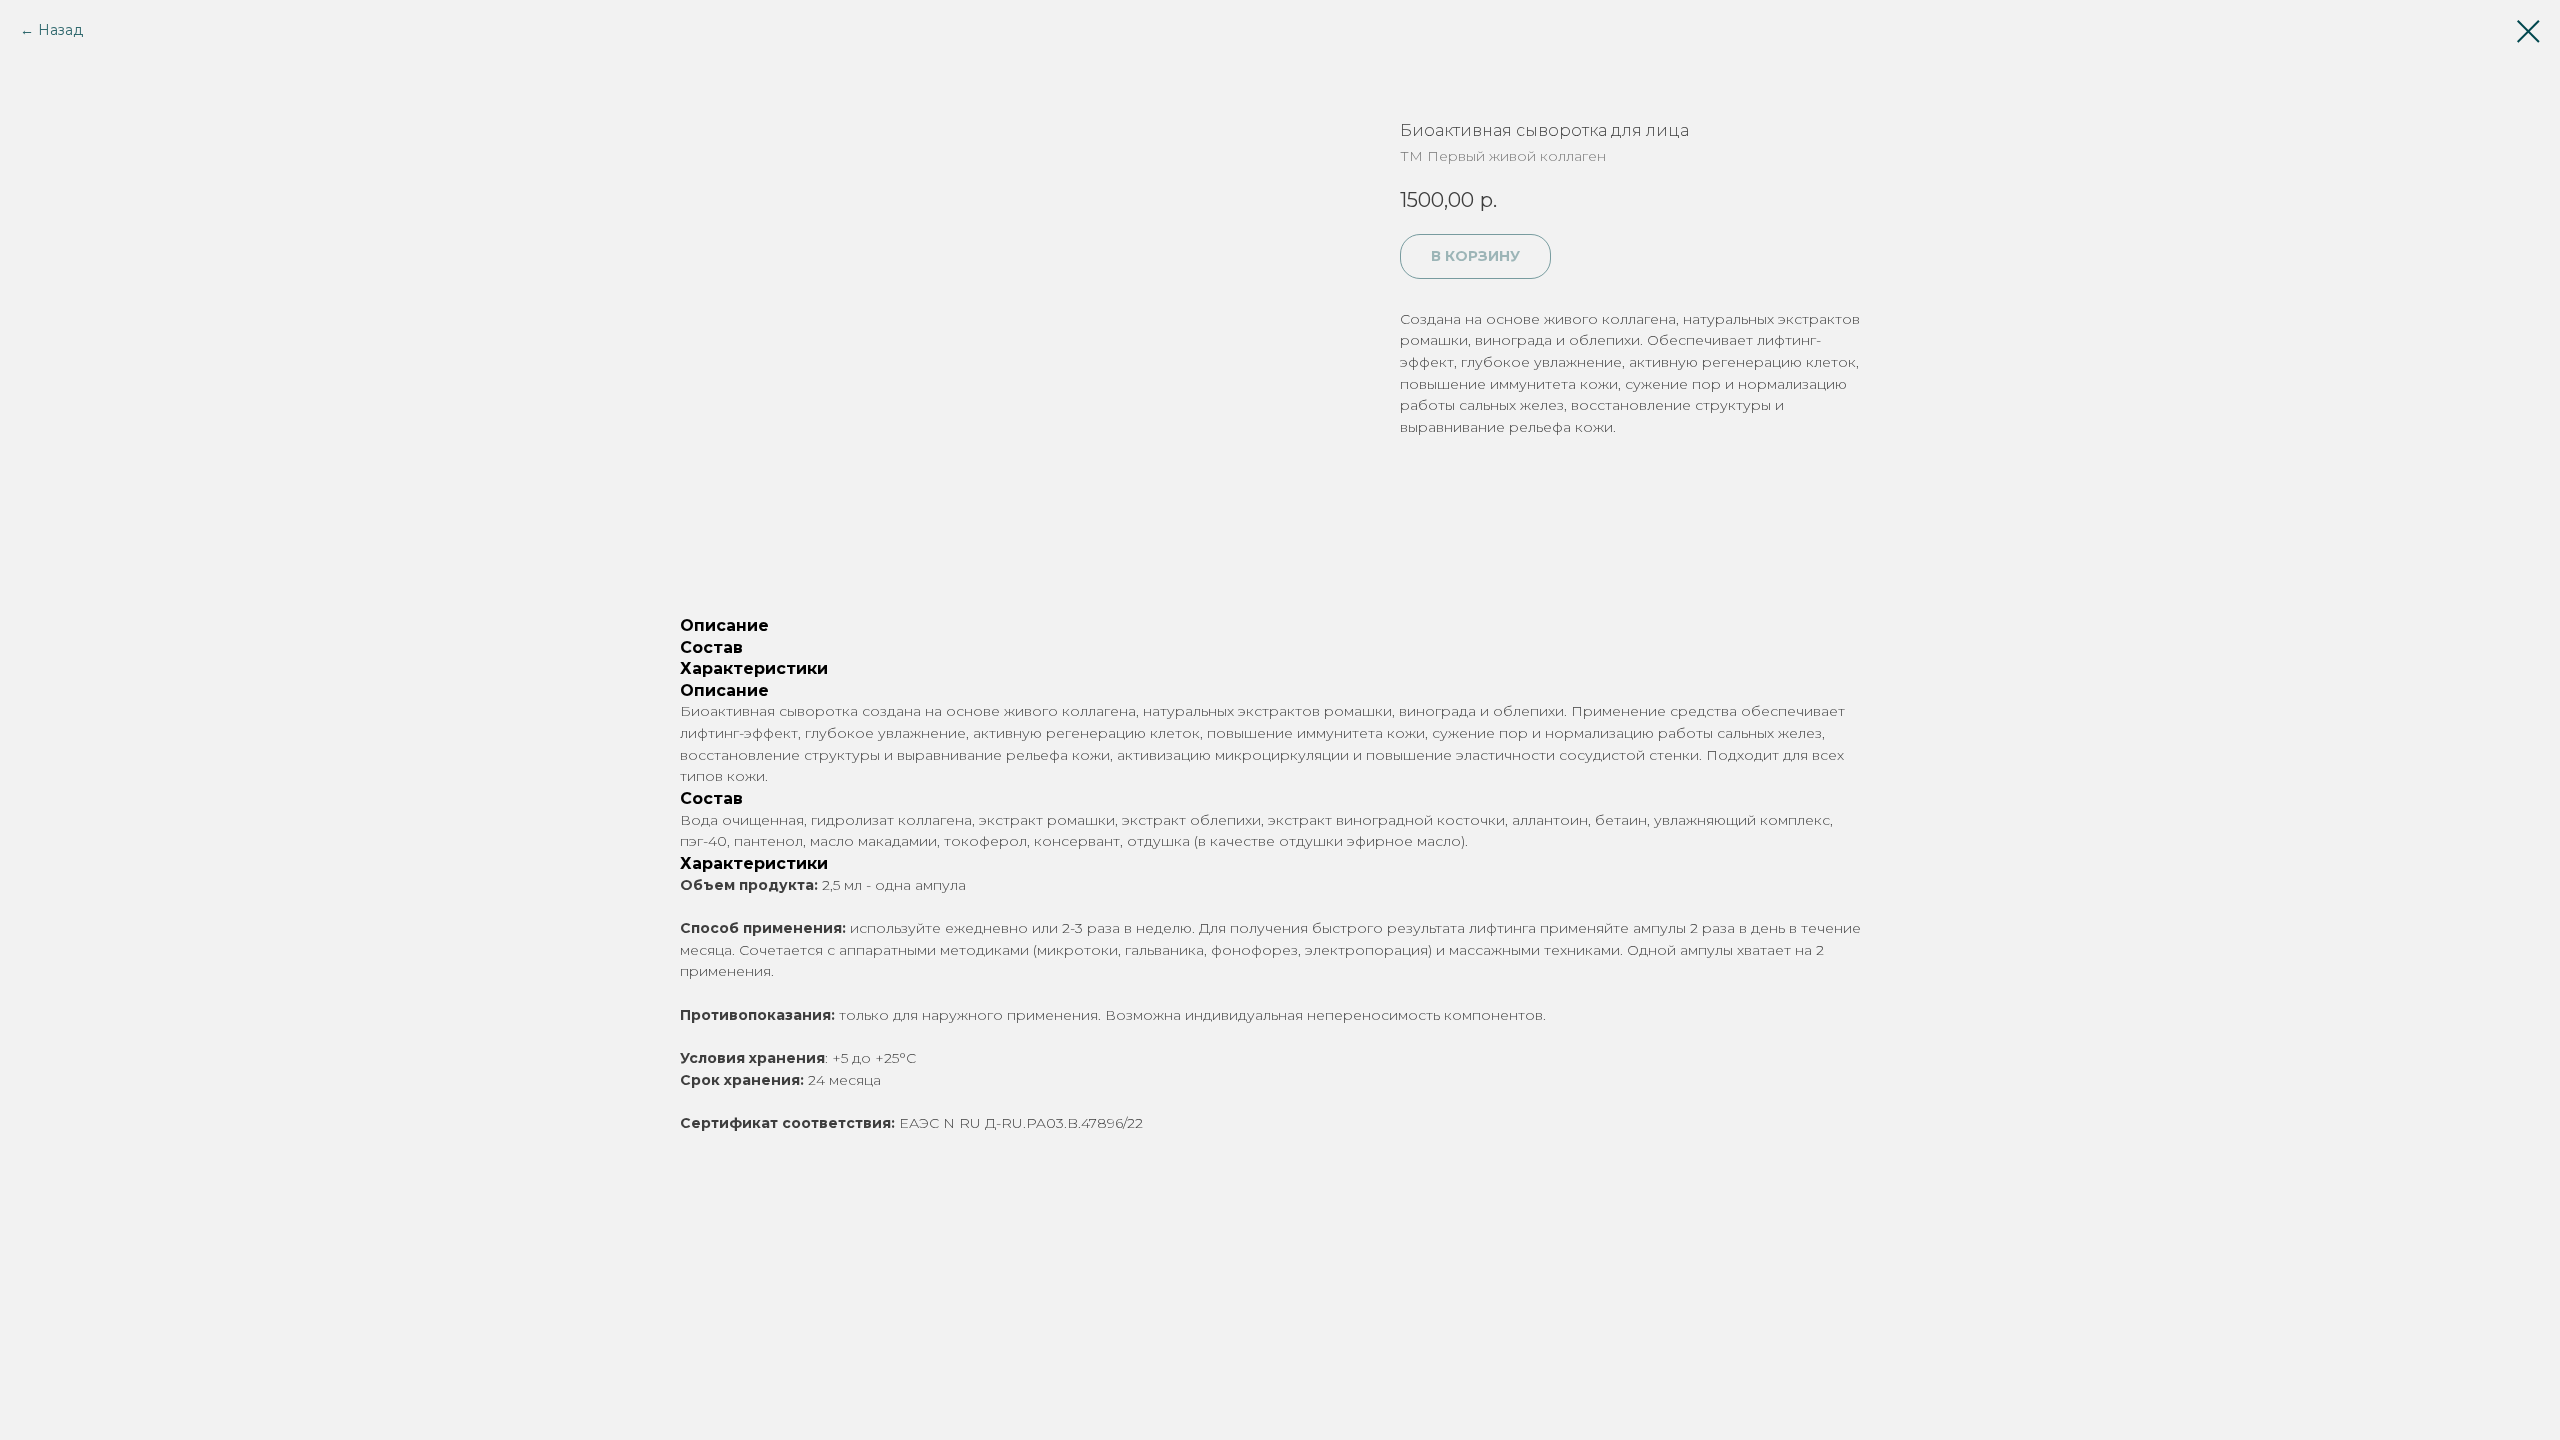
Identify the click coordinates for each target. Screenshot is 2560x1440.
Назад (60, 30)
